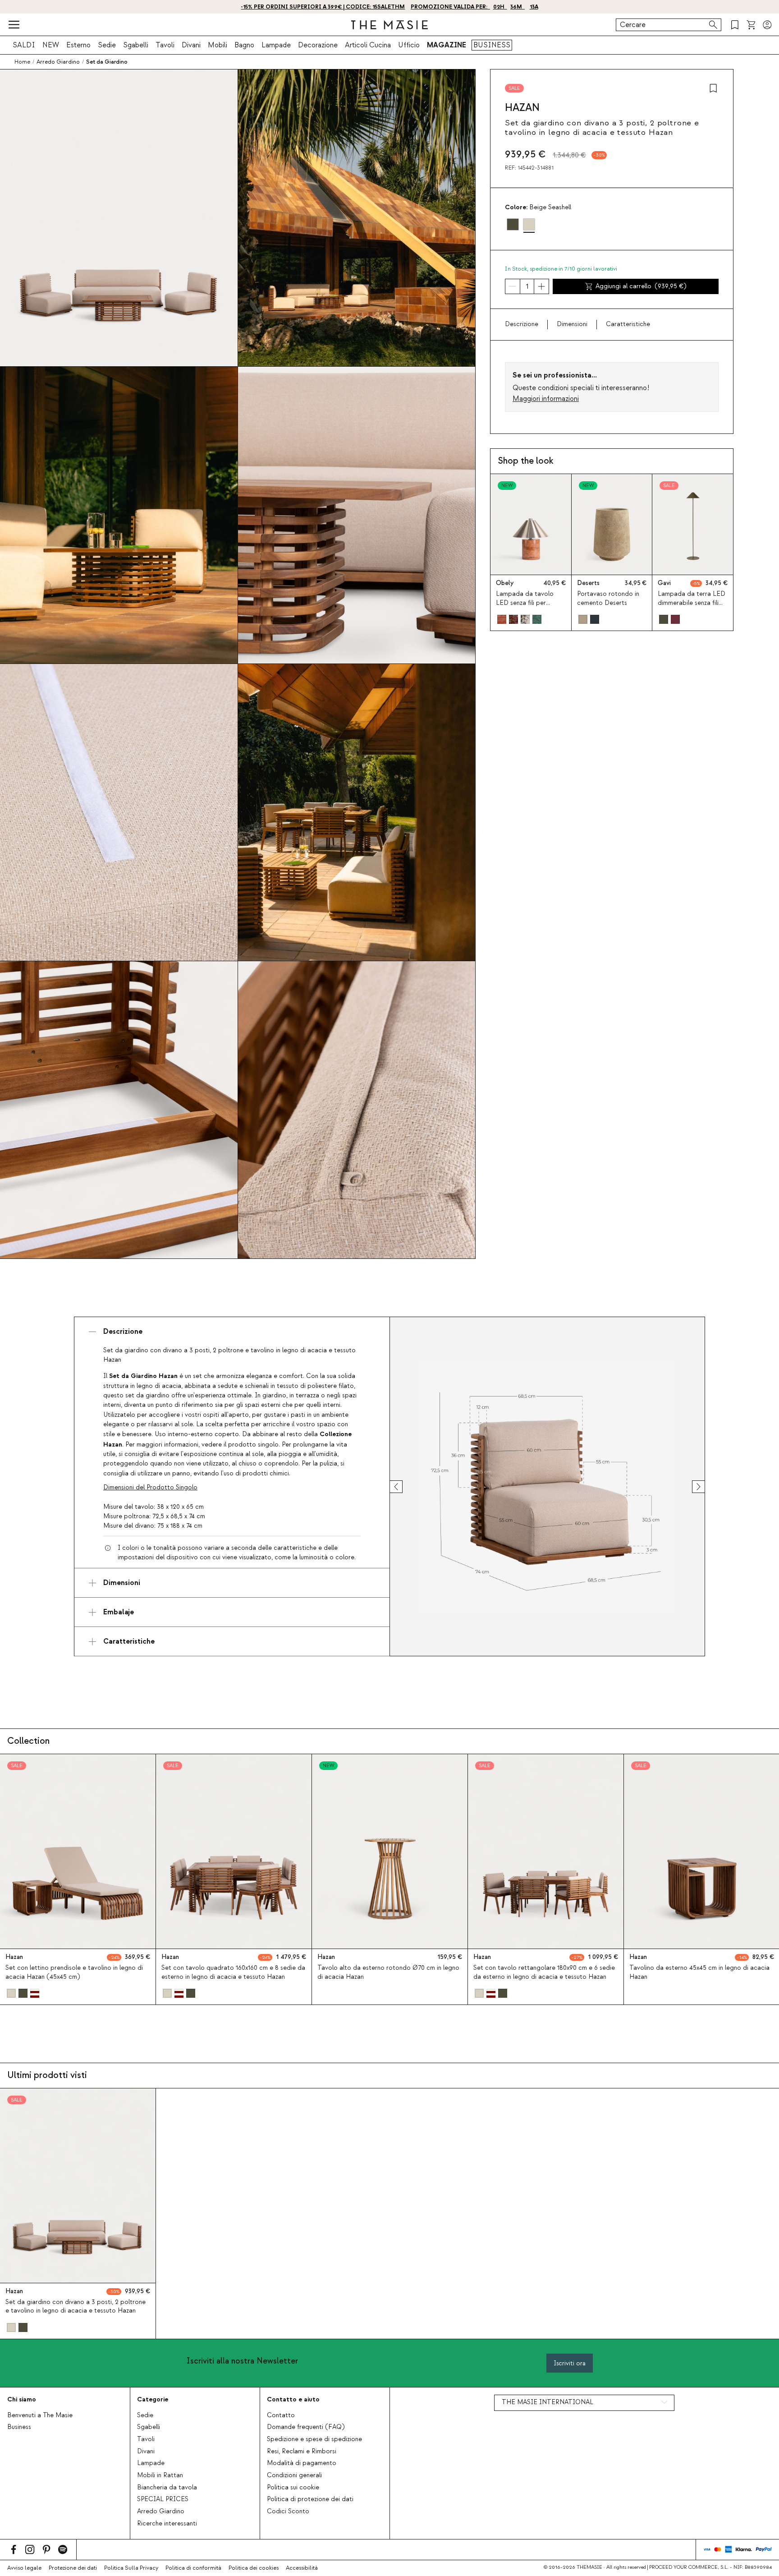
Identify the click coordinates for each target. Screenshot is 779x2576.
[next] (690, 1487)
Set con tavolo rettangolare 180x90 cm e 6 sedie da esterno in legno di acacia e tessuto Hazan (544, 1972)
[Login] (767, 25)
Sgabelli (136, 45)
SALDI (24, 45)
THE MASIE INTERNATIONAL (548, 2402)
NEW (51, 45)
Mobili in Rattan (160, 2475)
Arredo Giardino (161, 2511)
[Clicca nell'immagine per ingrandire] (547, 1487)
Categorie (153, 2399)
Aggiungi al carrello (641, 286)
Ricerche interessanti (167, 2524)
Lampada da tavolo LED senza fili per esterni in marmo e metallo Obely (525, 607)
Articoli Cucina (368, 45)
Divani (191, 45)
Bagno (244, 45)
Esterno (78, 45)
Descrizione (522, 324)
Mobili (218, 45)
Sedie (107, 45)
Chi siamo (22, 2399)
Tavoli (165, 45)
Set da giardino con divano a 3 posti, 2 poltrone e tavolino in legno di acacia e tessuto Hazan (76, 2306)
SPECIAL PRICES (163, 2499)
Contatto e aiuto (293, 2399)
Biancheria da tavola (167, 2488)
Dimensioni (572, 324)
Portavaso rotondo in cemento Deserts (608, 598)
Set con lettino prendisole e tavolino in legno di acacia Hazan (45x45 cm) (74, 1972)
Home (22, 62)
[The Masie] (389, 25)
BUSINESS (492, 45)
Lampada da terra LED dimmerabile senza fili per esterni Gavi (692, 603)
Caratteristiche (628, 324)
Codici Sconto (288, 2511)
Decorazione (318, 45)
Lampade (276, 45)
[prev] (404, 1487)
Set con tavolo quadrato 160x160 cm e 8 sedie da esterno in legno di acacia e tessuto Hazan (233, 1972)
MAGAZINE (447, 45)
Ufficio (409, 45)
